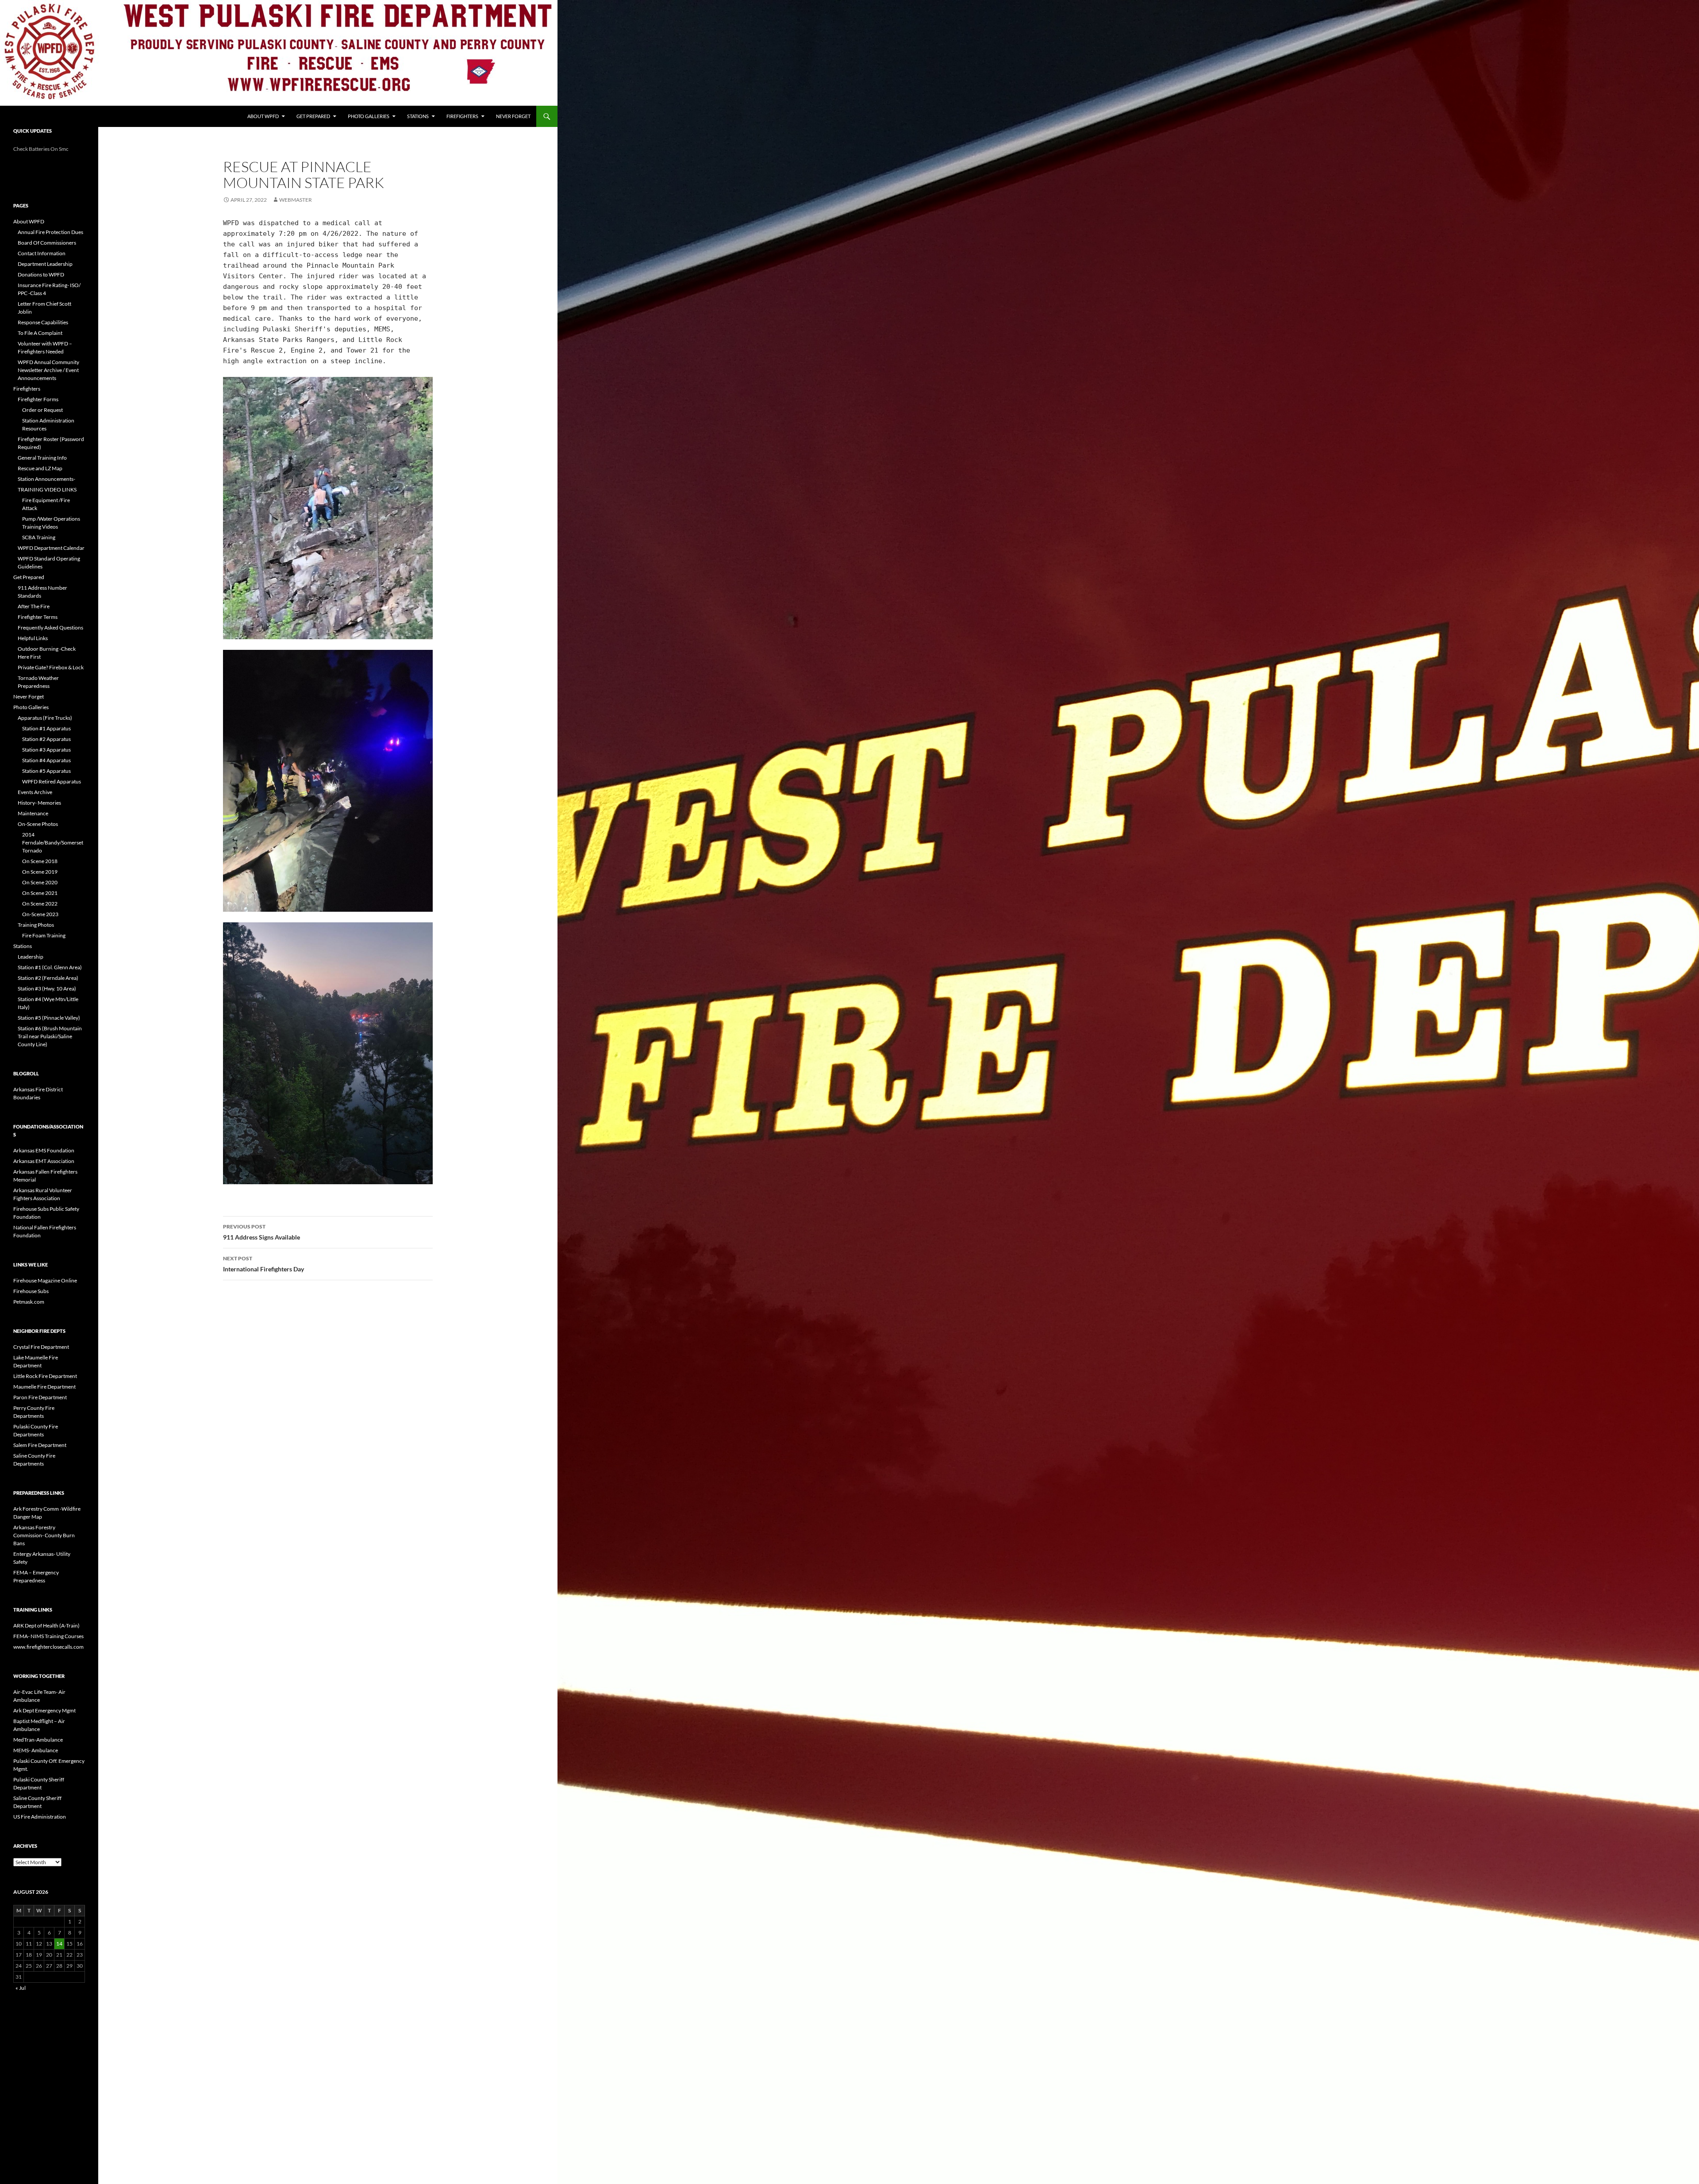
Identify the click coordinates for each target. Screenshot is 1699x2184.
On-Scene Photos (38, 824)
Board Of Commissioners (47, 243)
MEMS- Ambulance (36, 1750)
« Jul (21, 1988)
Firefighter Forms (38, 399)
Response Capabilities (43, 322)
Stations (418, 116)
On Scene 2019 (40, 872)
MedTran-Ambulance (38, 1740)
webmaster (296, 200)
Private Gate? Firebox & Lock (51, 667)
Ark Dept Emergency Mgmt (44, 1710)
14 (59, 1944)
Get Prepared (313, 116)
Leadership (31, 957)
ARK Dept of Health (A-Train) (46, 1626)
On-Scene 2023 (40, 914)
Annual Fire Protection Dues (50, 232)
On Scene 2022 (40, 904)
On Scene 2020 (40, 882)
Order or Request (42, 410)
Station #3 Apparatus (46, 750)
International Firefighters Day (263, 1264)
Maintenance (33, 813)
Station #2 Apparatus (46, 739)
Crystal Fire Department (41, 1347)
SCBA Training (39, 537)
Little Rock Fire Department (45, 1376)
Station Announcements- (46, 479)
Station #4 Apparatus (46, 760)
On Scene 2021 (40, 893)
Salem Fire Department (40, 1445)
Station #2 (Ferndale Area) (48, 978)
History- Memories (39, 803)
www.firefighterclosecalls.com (48, 1647)
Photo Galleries (369, 116)
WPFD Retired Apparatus (52, 781)
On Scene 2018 (40, 861)
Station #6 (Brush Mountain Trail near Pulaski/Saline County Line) (50, 1036)
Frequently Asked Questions (50, 628)
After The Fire (34, 606)
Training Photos (36, 925)
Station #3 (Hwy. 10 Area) (47, 988)
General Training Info (42, 458)
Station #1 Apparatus (46, 728)
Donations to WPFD (41, 274)
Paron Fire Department (40, 1397)
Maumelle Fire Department (44, 1387)
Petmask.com (29, 1302)
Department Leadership (45, 264)
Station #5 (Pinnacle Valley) (49, 1018)
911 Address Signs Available (261, 1232)
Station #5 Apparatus (46, 771)
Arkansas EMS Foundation (44, 1150)
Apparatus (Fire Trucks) (45, 718)
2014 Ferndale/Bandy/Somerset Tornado (53, 843)
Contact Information (42, 253)
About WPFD (263, 116)
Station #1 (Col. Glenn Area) (50, 967)
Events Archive (35, 792)
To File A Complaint (40, 333)
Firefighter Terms (38, 617)
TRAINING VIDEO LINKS (47, 489)
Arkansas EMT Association (44, 1161)
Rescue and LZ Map (40, 468)
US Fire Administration (40, 1817)
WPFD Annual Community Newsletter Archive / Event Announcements (48, 370)
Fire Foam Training (44, 935)
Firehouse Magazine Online (45, 1280)
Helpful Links (33, 638)
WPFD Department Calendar (51, 548)
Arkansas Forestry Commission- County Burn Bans (44, 1535)
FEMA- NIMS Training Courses (48, 1636)
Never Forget (513, 116)
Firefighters (462, 116)
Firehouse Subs (31, 1291)
